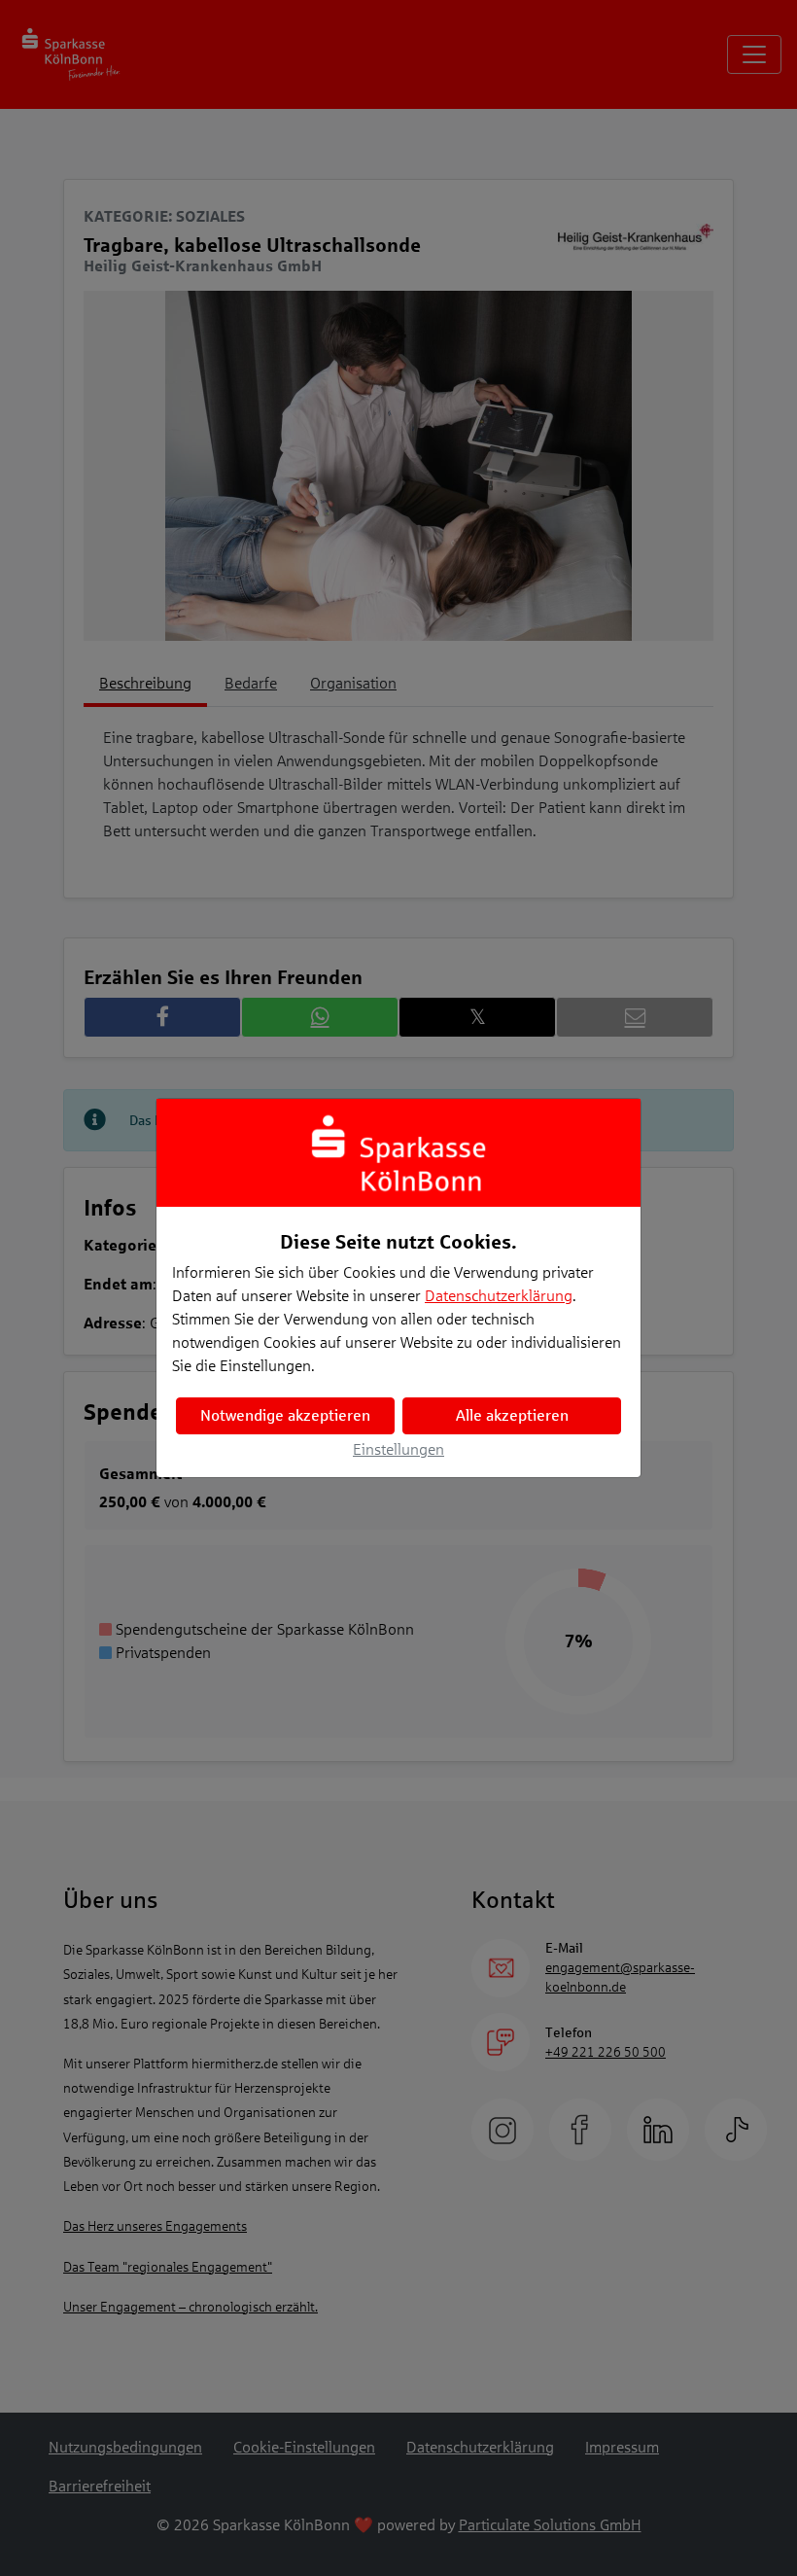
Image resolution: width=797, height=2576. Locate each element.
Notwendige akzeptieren (285, 1415)
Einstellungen (398, 1449)
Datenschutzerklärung (499, 1296)
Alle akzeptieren (512, 1415)
